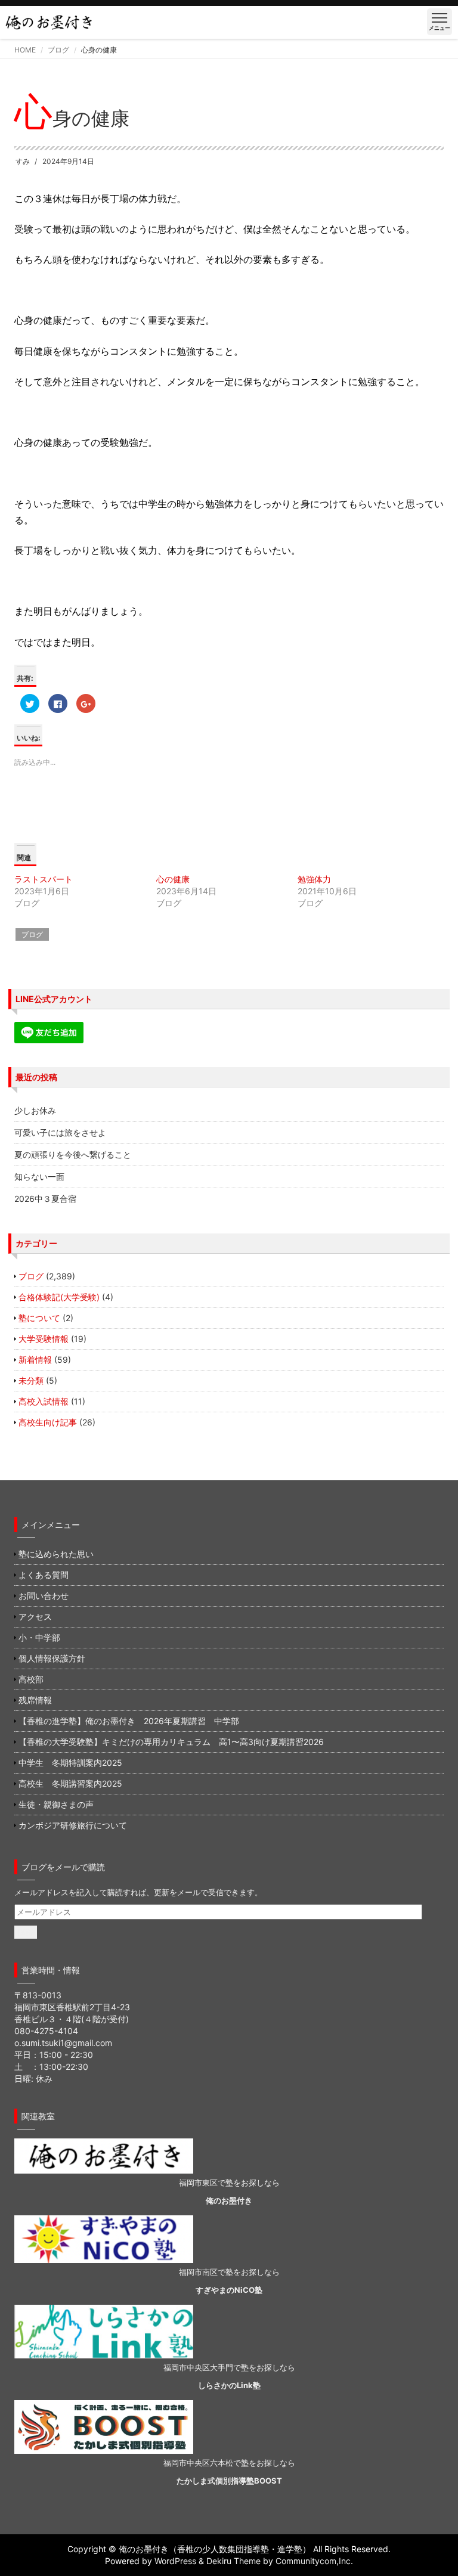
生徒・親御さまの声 (56, 1804)
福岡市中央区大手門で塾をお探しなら (229, 2367)
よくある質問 (44, 1575)
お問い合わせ (44, 1596)
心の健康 (173, 879)
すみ (23, 161)
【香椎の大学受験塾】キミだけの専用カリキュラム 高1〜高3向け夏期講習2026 (171, 1742)
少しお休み (35, 1110)
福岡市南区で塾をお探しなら (229, 2272)
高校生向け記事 (48, 1422)
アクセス (35, 1616)
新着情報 (35, 1360)
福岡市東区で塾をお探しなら (229, 2183)
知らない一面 (39, 1177)
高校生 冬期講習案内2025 (70, 1783)
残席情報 (35, 1700)
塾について (39, 1318)
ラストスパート (44, 879)
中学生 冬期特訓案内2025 (70, 1763)
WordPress (175, 2561)
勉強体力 (314, 879)
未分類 (31, 1380)
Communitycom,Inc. (314, 2561)
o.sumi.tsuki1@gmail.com (63, 2043)
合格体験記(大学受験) (59, 1297)
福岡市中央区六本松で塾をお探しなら (229, 2463)
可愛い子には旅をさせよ (60, 1132)
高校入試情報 (44, 1401)
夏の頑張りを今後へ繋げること (73, 1154)
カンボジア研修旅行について (73, 1825)
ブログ (58, 50)
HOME (25, 50)
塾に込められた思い (56, 1554)
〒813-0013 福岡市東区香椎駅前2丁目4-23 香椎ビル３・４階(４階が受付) (72, 2007)
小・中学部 (39, 1637)
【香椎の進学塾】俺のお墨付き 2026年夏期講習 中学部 (129, 1721)
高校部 (31, 1679)
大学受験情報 (44, 1339)
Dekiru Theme (233, 2561)
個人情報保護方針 (52, 1658)
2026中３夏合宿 (45, 1199)
